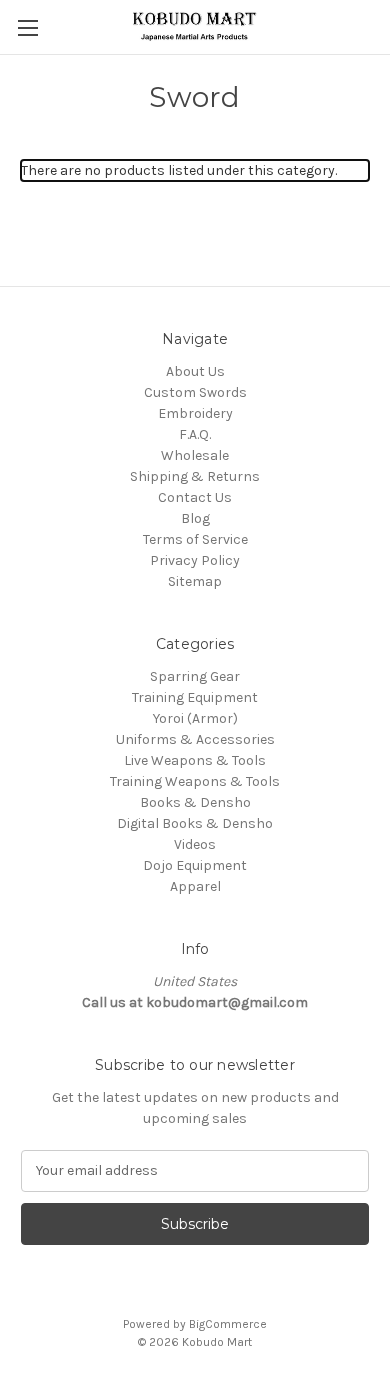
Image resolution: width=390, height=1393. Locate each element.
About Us (195, 371)
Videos (195, 844)
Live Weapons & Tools (195, 760)
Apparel (195, 886)
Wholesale (195, 455)
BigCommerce (228, 1324)
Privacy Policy (195, 560)
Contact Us (195, 497)
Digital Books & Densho (195, 823)
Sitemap (195, 581)
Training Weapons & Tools (195, 781)
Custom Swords (195, 392)
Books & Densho (195, 802)
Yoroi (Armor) (195, 718)
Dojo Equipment (195, 865)
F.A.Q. (195, 434)
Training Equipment (195, 697)
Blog (195, 518)
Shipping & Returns (195, 476)
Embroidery (195, 413)
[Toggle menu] (27, 27)
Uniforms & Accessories (195, 739)
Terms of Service (195, 539)
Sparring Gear (195, 676)
